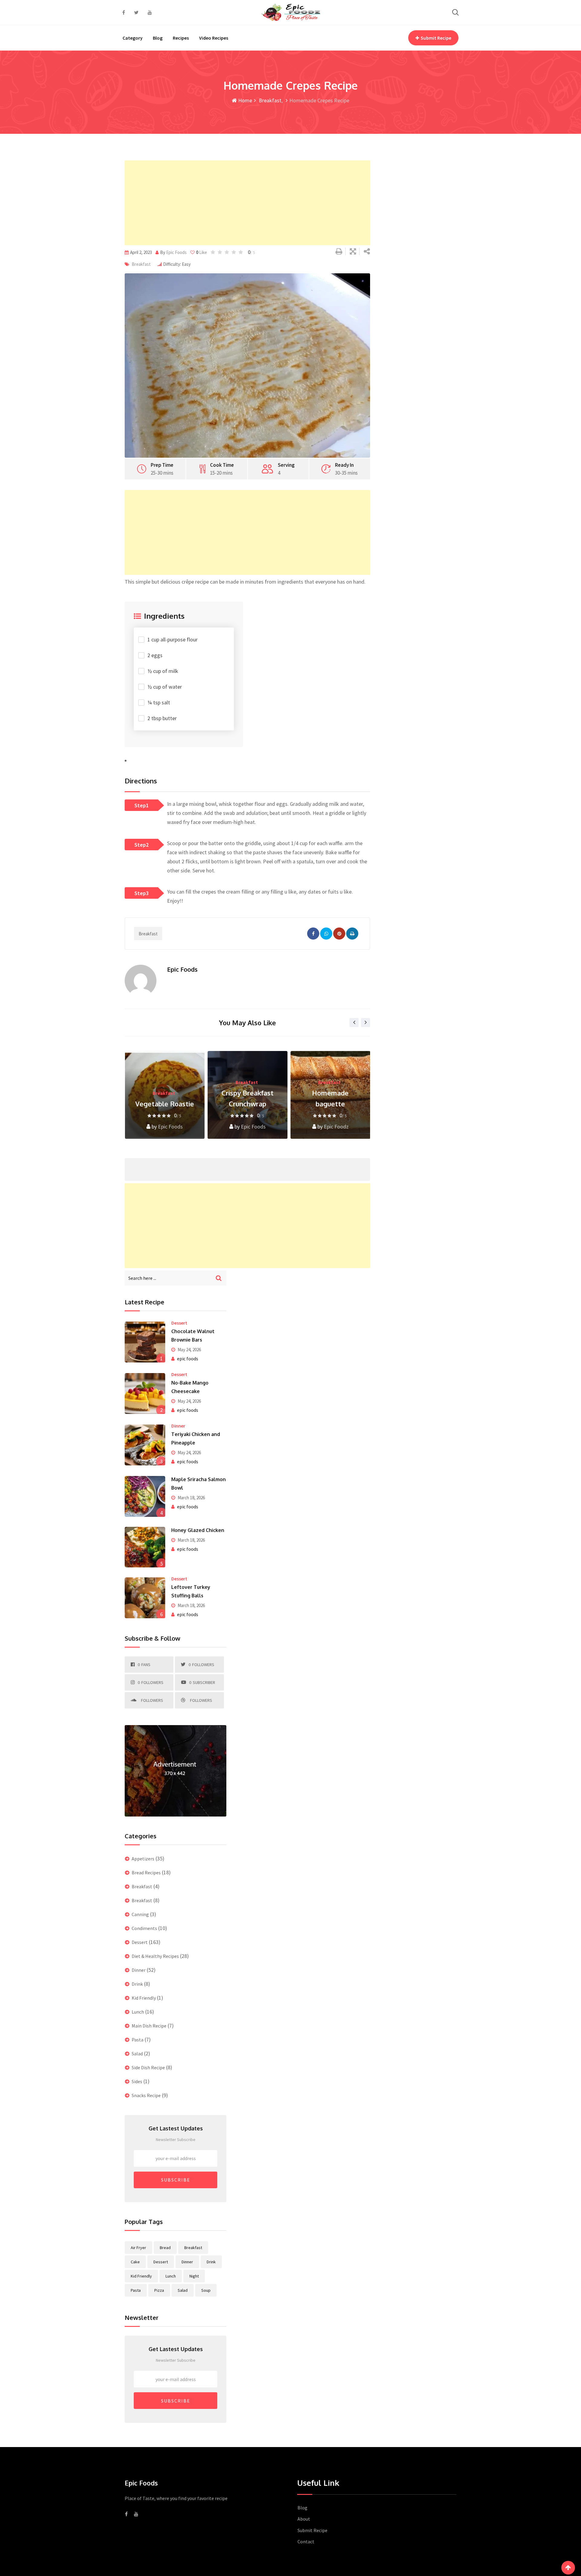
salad (183, 2290)
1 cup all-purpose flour (172, 639)
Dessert (179, 1323)
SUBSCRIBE (176, 2180)
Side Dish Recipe (148, 2067)
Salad (137, 2054)
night (194, 2276)
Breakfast (269, 100)
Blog (158, 38)
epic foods (176, 252)
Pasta (138, 2040)
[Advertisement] (247, 203)
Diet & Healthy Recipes (155, 1956)
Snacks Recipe (146, 2095)
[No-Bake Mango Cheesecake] (145, 1393)
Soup (206, 2290)
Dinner (178, 1426)
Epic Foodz (253, 1127)
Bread (165, 2248)
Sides (137, 2081)
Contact (306, 2541)
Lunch (138, 2012)
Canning (140, 1914)
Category (133, 38)
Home (245, 100)
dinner (187, 2262)
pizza (159, 2290)
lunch (171, 2276)
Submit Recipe (436, 38)
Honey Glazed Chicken (198, 1530)
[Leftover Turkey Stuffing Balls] (145, 1598)
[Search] (455, 12)
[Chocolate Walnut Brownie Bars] (145, 1342)
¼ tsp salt (159, 702)
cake (135, 2262)
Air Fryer (138, 2248)
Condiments (144, 1928)
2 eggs (155, 655)
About (304, 2519)
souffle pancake (330, 1104)
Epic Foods (336, 1127)
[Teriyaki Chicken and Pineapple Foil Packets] (145, 1445)
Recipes (181, 38)
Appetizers (143, 1859)
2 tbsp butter (162, 718)
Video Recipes (214, 38)
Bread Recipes (146, 1873)
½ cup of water (165, 687)
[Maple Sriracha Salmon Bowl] (145, 1496)
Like (202, 252)
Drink (137, 1984)
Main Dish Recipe (149, 2026)
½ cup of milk (163, 671)
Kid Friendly (144, 1998)
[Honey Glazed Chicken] (145, 1547)
